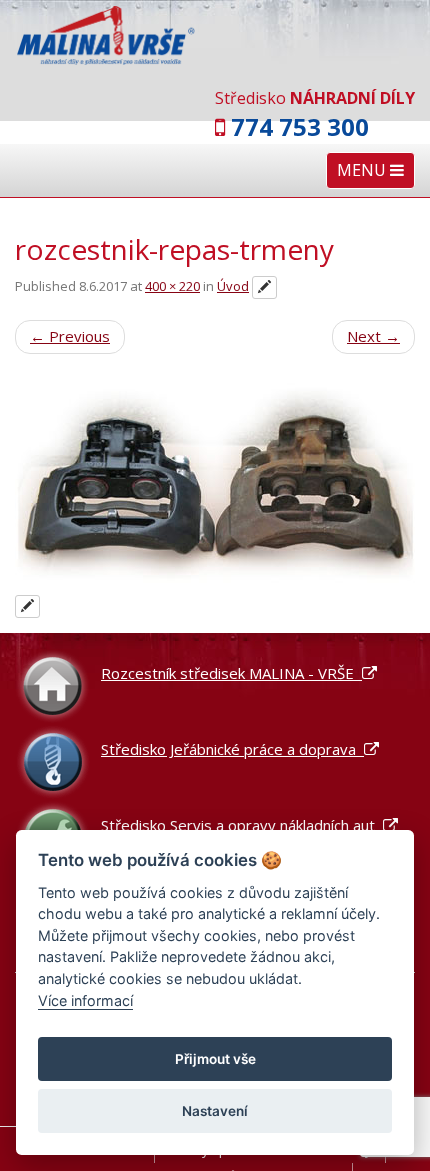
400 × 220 (172, 286)
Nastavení (215, 1111)
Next (373, 336)
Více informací (85, 1000)
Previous (70, 336)
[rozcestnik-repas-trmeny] (215, 485)
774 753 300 (300, 126)
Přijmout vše (215, 1059)
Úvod (233, 286)
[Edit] (264, 288)
